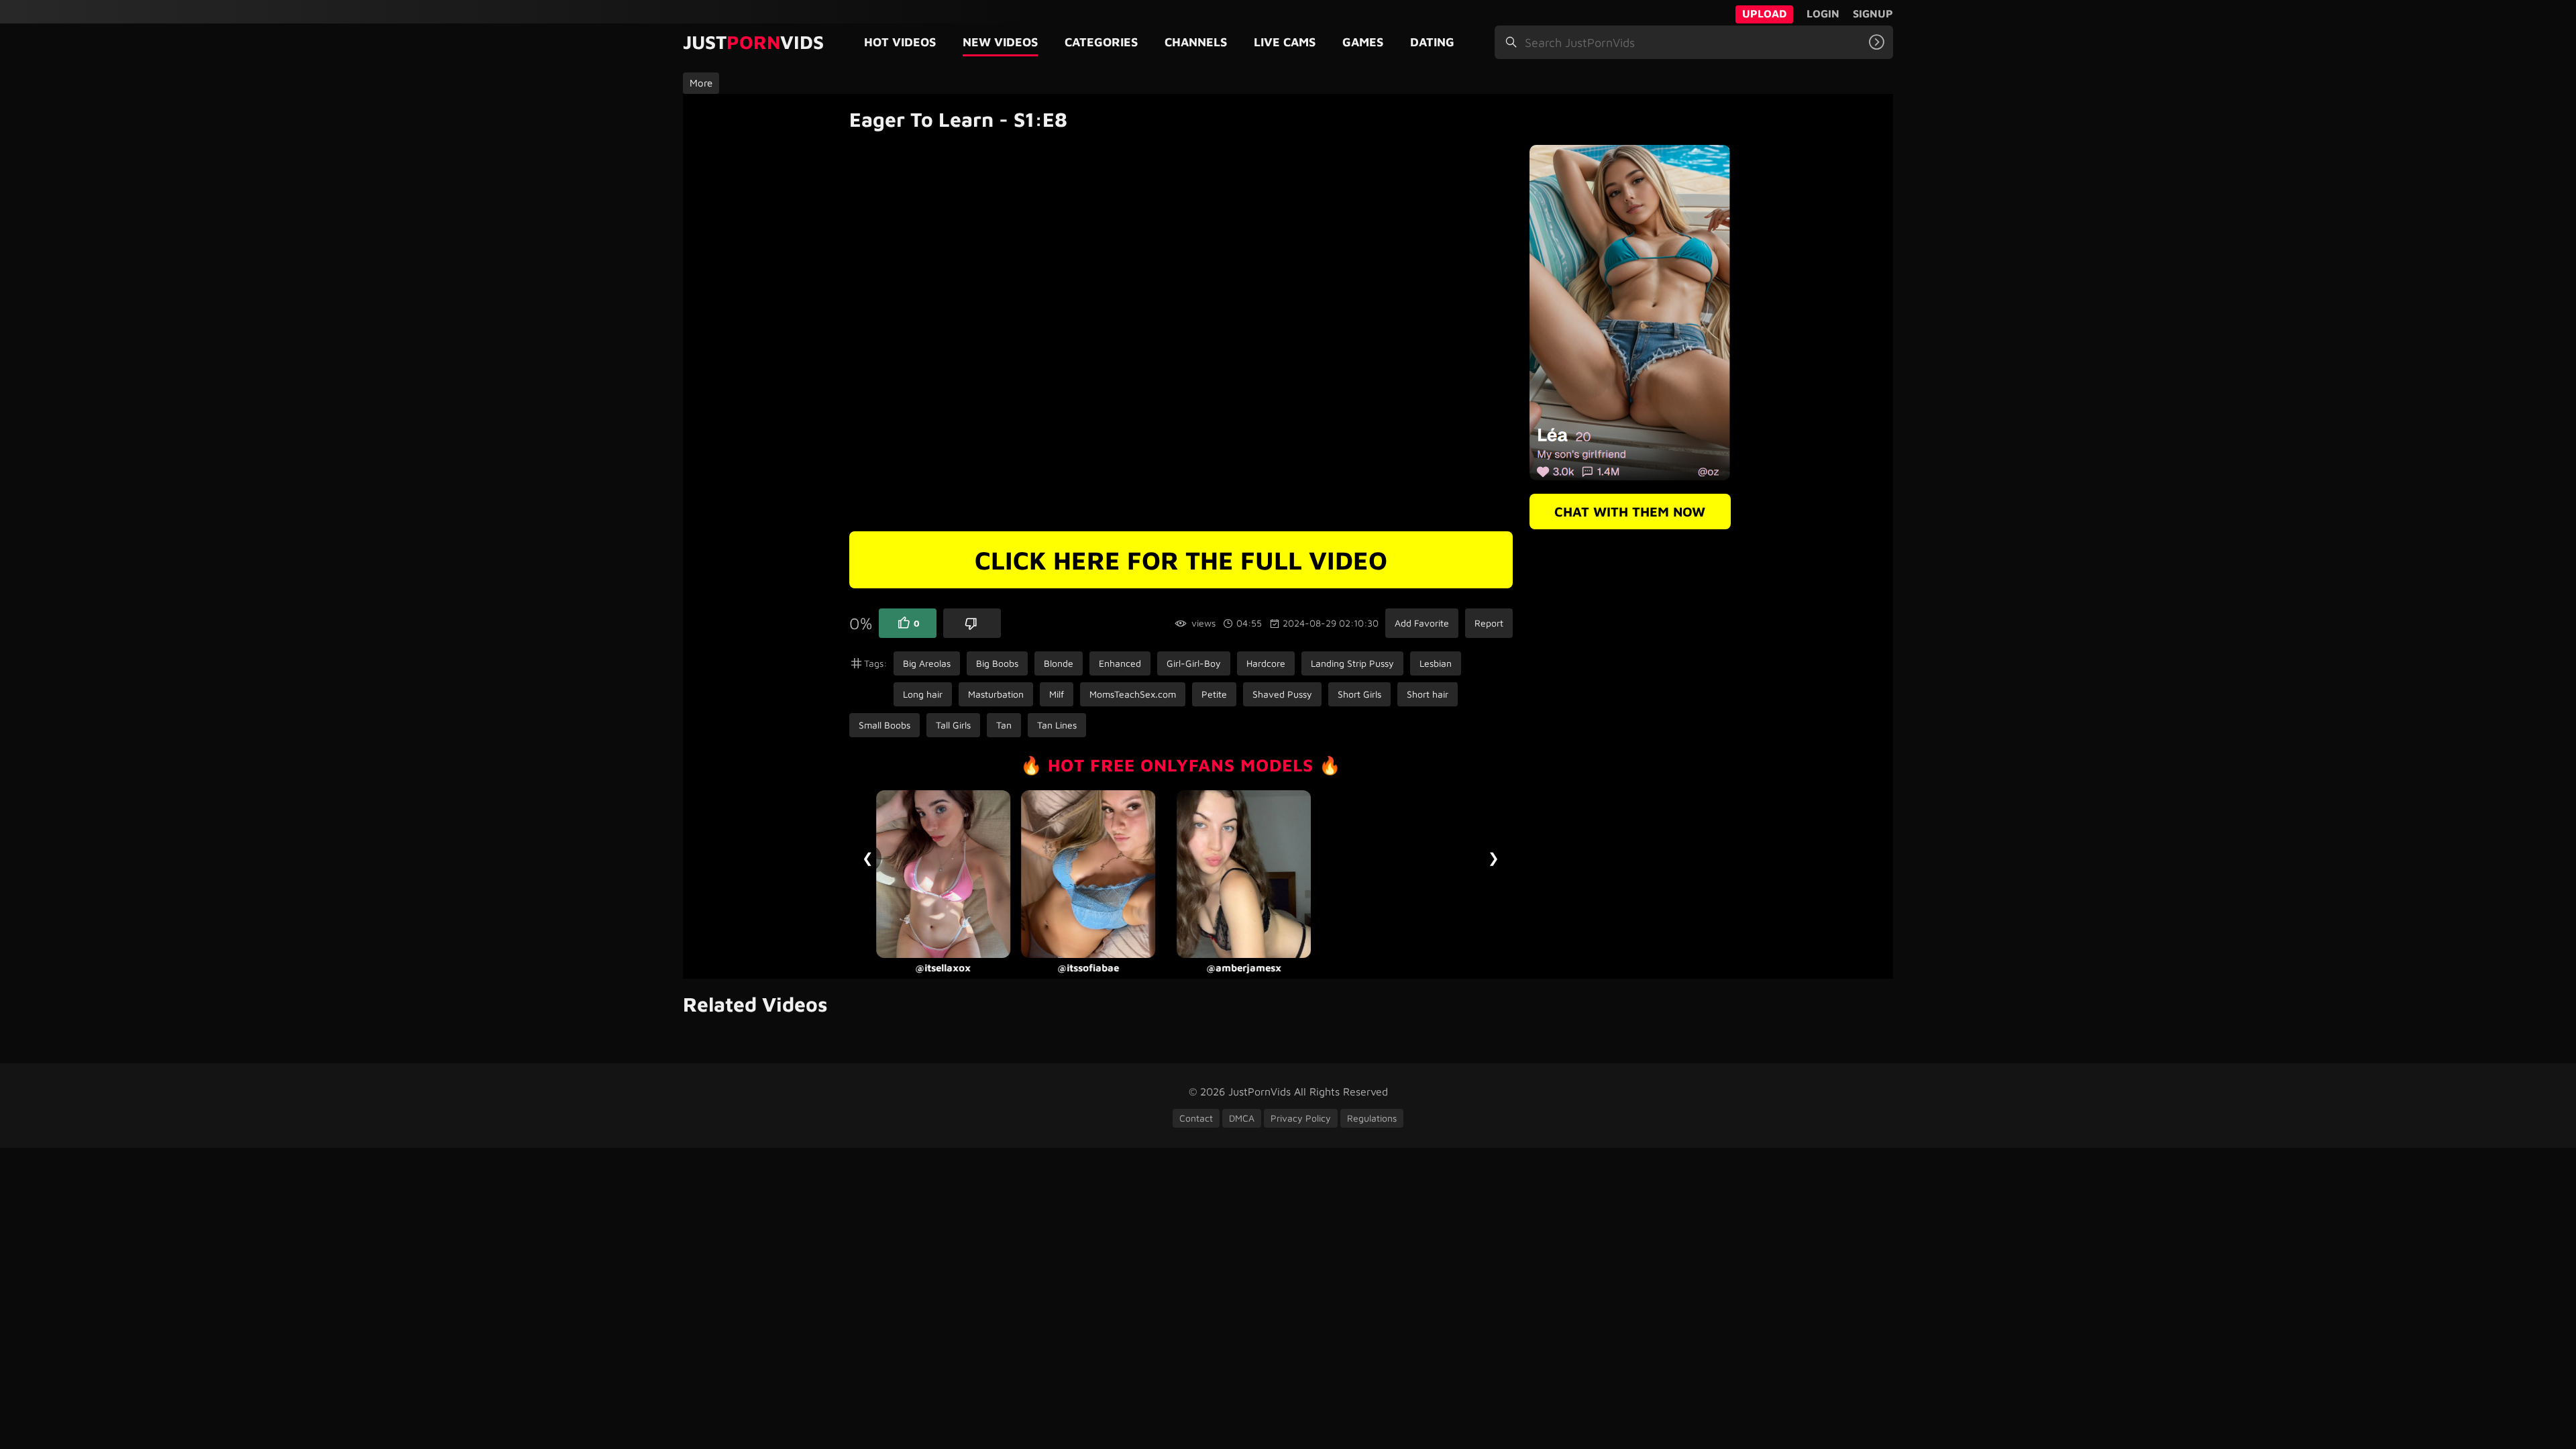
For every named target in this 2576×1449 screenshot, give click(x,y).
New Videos (1000, 42)
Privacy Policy (1301, 1118)
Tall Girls (953, 725)
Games (1363, 42)
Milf (1057, 694)
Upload (1764, 13)
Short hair (1428, 694)
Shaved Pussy (1282, 694)
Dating (1432, 42)
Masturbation (996, 694)
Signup (1873, 13)
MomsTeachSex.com (1133, 694)
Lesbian (1436, 663)
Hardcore (1266, 663)
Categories (1101, 42)
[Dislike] (972, 623)
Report (1489, 623)
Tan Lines (1057, 725)
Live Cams (1285, 42)
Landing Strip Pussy (1352, 663)
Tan (1004, 725)
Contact (1196, 1118)
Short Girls (1359, 694)
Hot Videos (900, 42)
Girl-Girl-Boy (1194, 663)
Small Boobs (884, 725)
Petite (1214, 694)
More (701, 83)
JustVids (753, 42)
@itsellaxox (917, 968)
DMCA (1242, 1118)
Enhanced (1120, 663)
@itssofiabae (1061, 968)
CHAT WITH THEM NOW (1630, 512)
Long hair (923, 694)
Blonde (1059, 663)
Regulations (1372, 1118)
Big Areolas (927, 663)
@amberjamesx (1217, 968)
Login (1823, 13)
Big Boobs (997, 663)
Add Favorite (1422, 623)
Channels (1196, 42)
